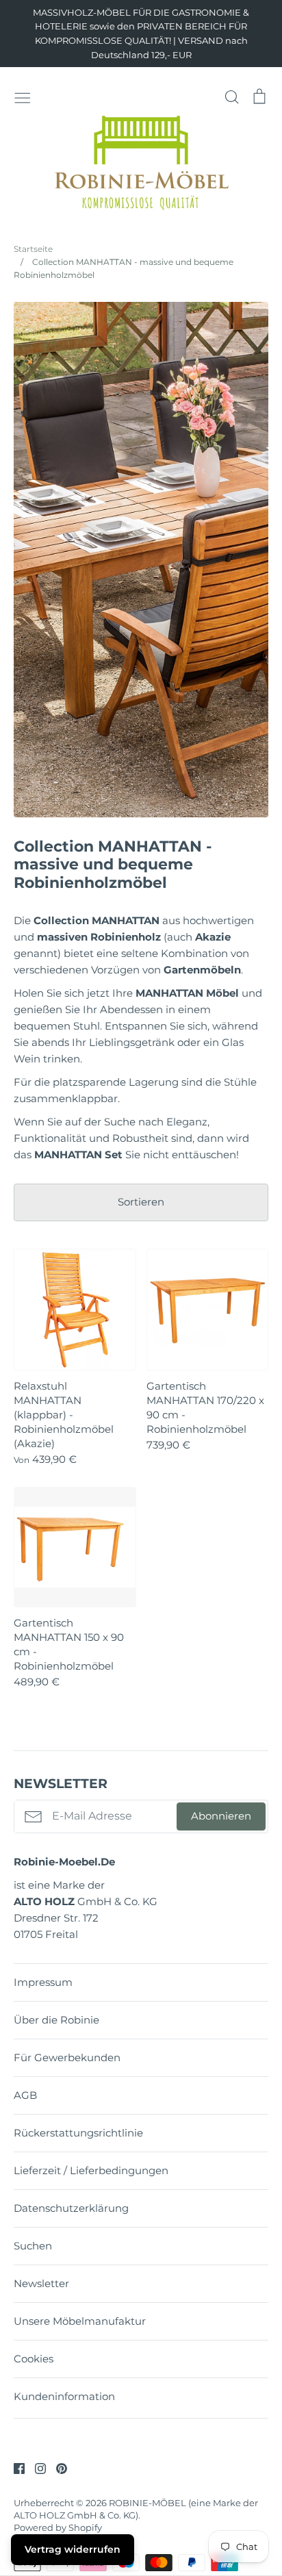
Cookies (34, 2359)
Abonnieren (221, 1816)
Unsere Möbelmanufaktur (80, 2321)
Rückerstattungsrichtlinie (78, 2133)
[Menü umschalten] (23, 97)
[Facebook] (14, 2467)
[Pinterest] (56, 2467)
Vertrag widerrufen (73, 2549)
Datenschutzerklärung (71, 2208)
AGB (25, 2095)
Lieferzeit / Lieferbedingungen (91, 2170)
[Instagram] (35, 2467)
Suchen (33, 2246)
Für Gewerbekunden (67, 2057)
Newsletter (41, 2283)
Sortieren (141, 1202)
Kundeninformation (64, 2396)
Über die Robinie (56, 2020)
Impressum (43, 1982)
